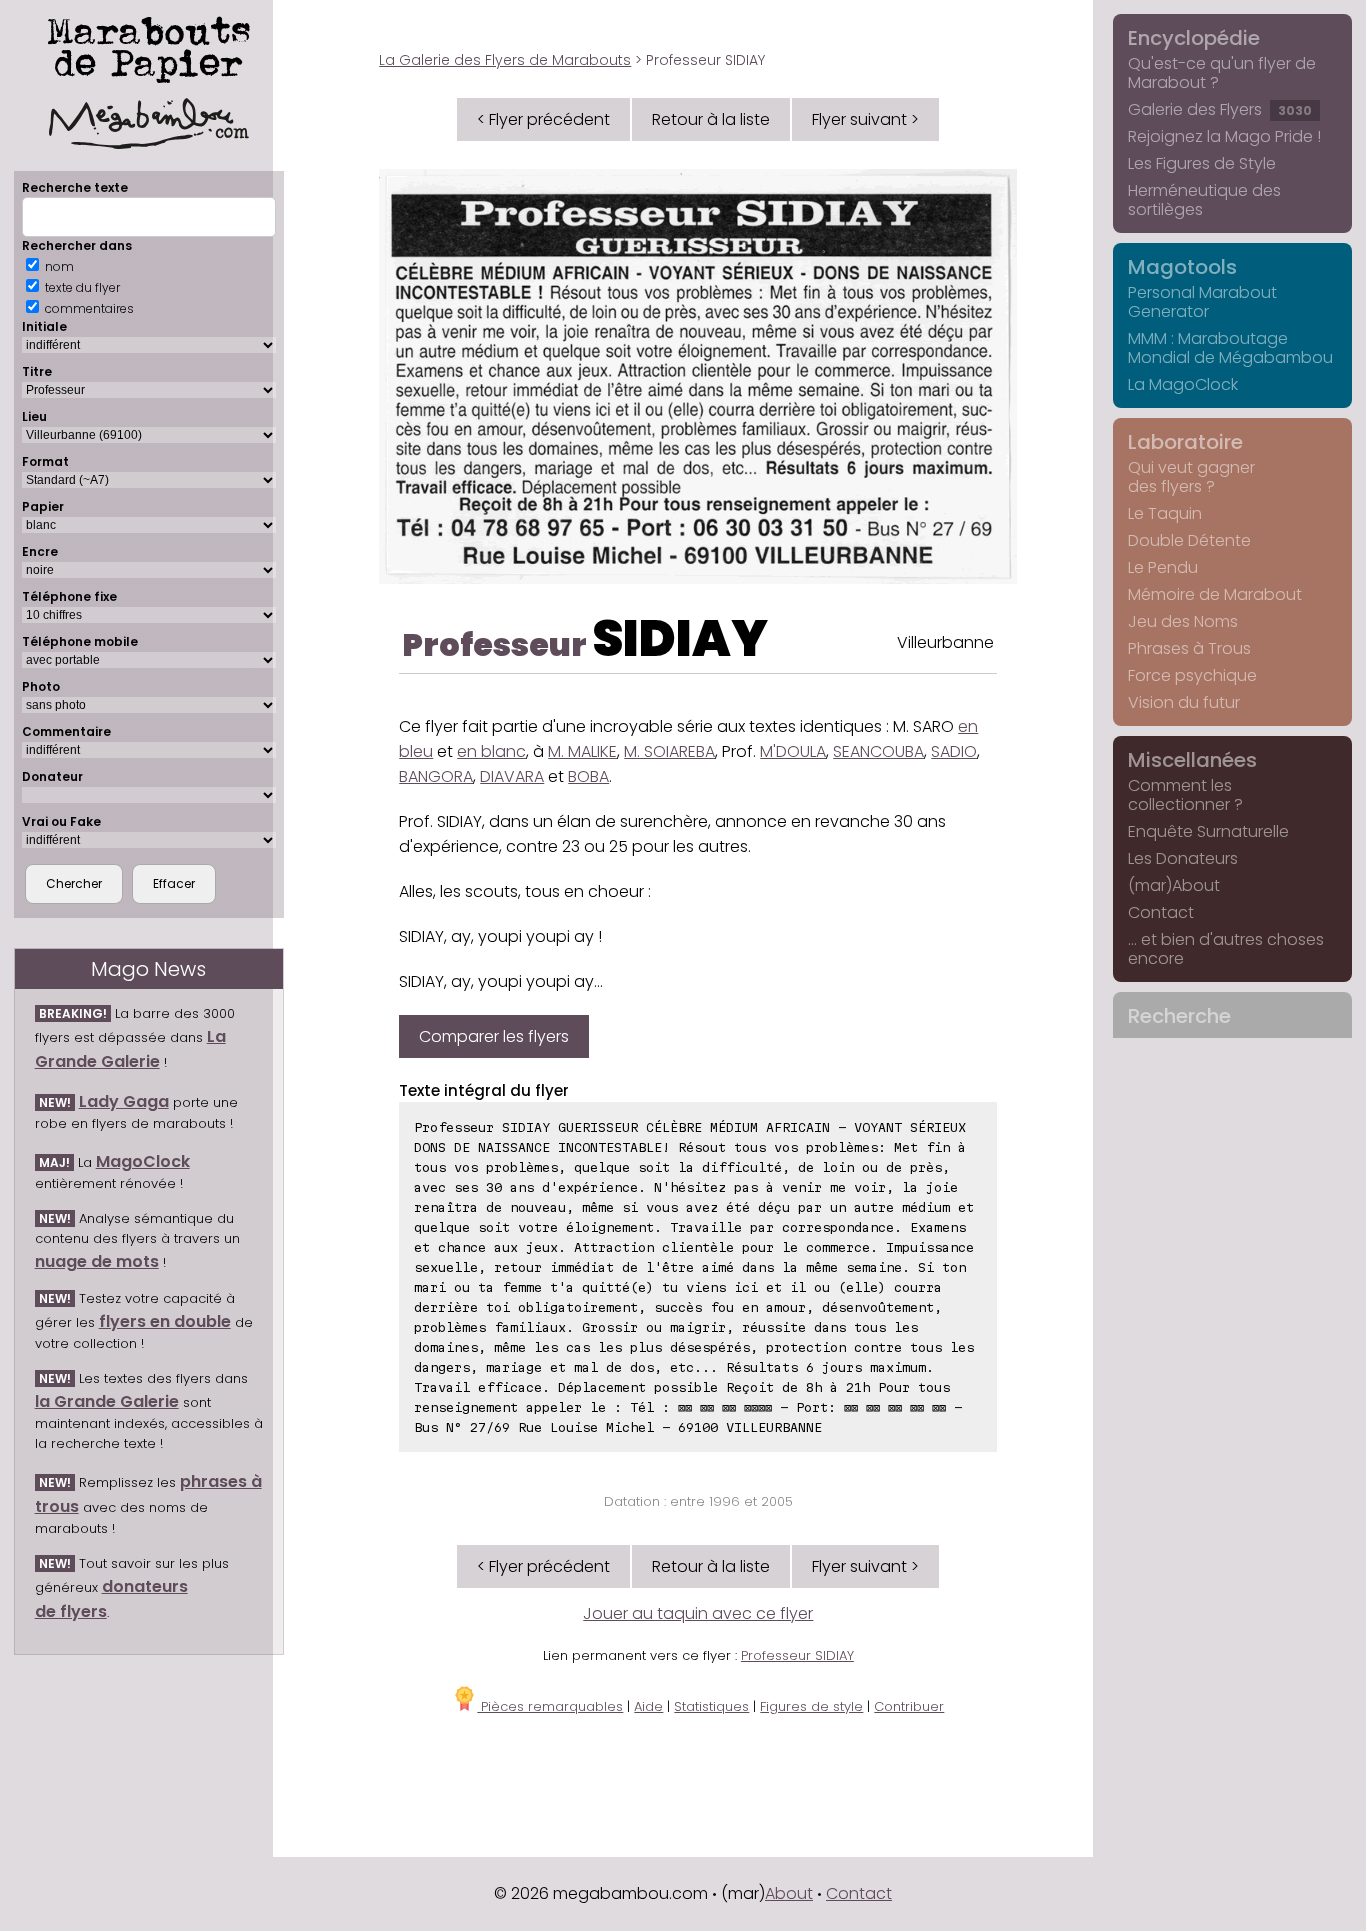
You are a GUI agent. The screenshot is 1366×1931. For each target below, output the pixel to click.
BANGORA (436, 776)
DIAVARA (512, 776)
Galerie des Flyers (1220, 109)
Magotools (1182, 267)
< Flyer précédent (543, 119)
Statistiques (711, 1706)
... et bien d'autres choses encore (1226, 949)
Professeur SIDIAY (797, 1655)
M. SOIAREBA (669, 751)
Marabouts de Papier (149, 46)
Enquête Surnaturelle (1208, 831)
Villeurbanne (945, 642)
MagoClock (143, 1161)
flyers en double (165, 1321)
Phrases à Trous (1189, 648)
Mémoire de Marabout (1215, 594)
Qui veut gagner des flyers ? (1191, 477)
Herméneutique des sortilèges (1204, 200)
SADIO (954, 751)
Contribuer (909, 1706)
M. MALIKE (582, 751)
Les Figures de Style (1202, 163)
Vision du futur (1184, 702)
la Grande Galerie (107, 1401)
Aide (648, 1706)
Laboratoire (1185, 442)
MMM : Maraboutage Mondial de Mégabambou (1230, 348)
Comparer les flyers (494, 1036)
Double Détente (1189, 540)
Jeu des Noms (1183, 621)
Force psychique (1192, 675)
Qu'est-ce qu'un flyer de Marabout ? (1222, 73)
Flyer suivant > (865, 119)
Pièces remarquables (550, 1706)
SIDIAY (680, 638)
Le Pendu (1163, 567)
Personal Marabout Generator (1202, 302)
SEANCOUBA (878, 751)
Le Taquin (1165, 513)
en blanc (491, 751)
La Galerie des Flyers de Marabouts (505, 60)
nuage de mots (97, 1261)
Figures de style (811, 1706)
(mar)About (1174, 885)
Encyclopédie (1194, 38)
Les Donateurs (1183, 858)
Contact (1161, 912)
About (789, 1893)
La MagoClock (1183, 384)
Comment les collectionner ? (1185, 795)
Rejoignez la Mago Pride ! (1224, 136)
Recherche (1179, 1016)
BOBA (588, 776)
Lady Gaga (124, 1101)
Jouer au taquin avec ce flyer (698, 1613)
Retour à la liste (711, 119)
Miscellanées (1192, 760)
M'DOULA (793, 751)
